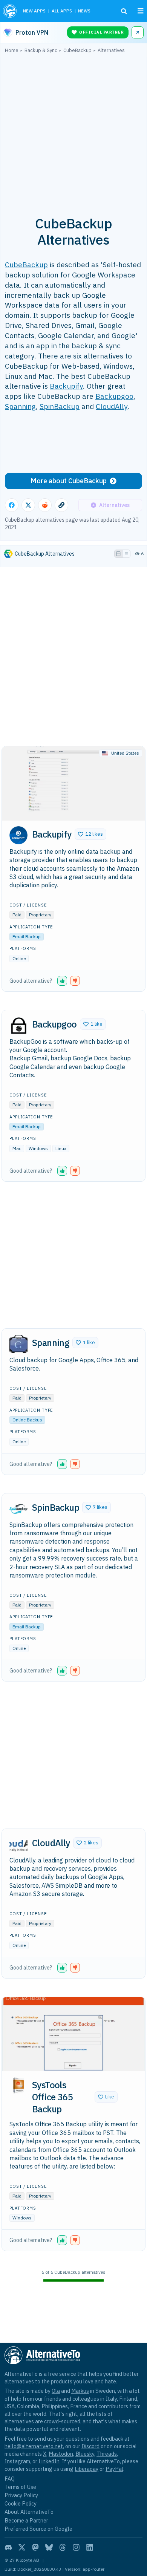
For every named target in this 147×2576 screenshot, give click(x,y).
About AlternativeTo (29, 2512)
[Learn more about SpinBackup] (18, 1509)
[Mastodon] (35, 2547)
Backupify (66, 386)
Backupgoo (114, 396)
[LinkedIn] (90, 2547)
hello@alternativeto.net (34, 2446)
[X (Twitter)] (22, 2547)
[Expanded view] (118, 554)
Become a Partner (26, 2520)
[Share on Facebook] (12, 505)
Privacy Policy (21, 2495)
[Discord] (8, 2547)
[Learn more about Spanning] (18, 1344)
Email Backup (27, 937)
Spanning (20, 406)
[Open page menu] (141, 11)
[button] (90, 834)
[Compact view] (126, 554)
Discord (90, 2446)
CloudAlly (112, 406)
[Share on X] (28, 505)
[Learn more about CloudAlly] (18, 1844)
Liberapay (87, 2469)
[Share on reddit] (45, 505)
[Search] (124, 11)
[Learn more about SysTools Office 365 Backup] (18, 2086)
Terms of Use (20, 2487)
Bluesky (85, 2454)
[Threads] (63, 2547)
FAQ (10, 2479)
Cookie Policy (21, 2503)
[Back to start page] (10, 11)
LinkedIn (49, 2461)
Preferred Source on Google (38, 2529)
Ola (56, 2391)
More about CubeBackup (69, 481)
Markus (80, 2391)
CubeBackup (26, 264)
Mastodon (61, 2454)
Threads (107, 2454)
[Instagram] (76, 2547)
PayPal (114, 2469)
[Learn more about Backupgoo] (18, 1025)
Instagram (17, 2461)
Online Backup (27, 1420)
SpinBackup (60, 406)
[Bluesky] (49, 2547)
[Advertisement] (73, 130)
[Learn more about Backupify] (18, 835)
